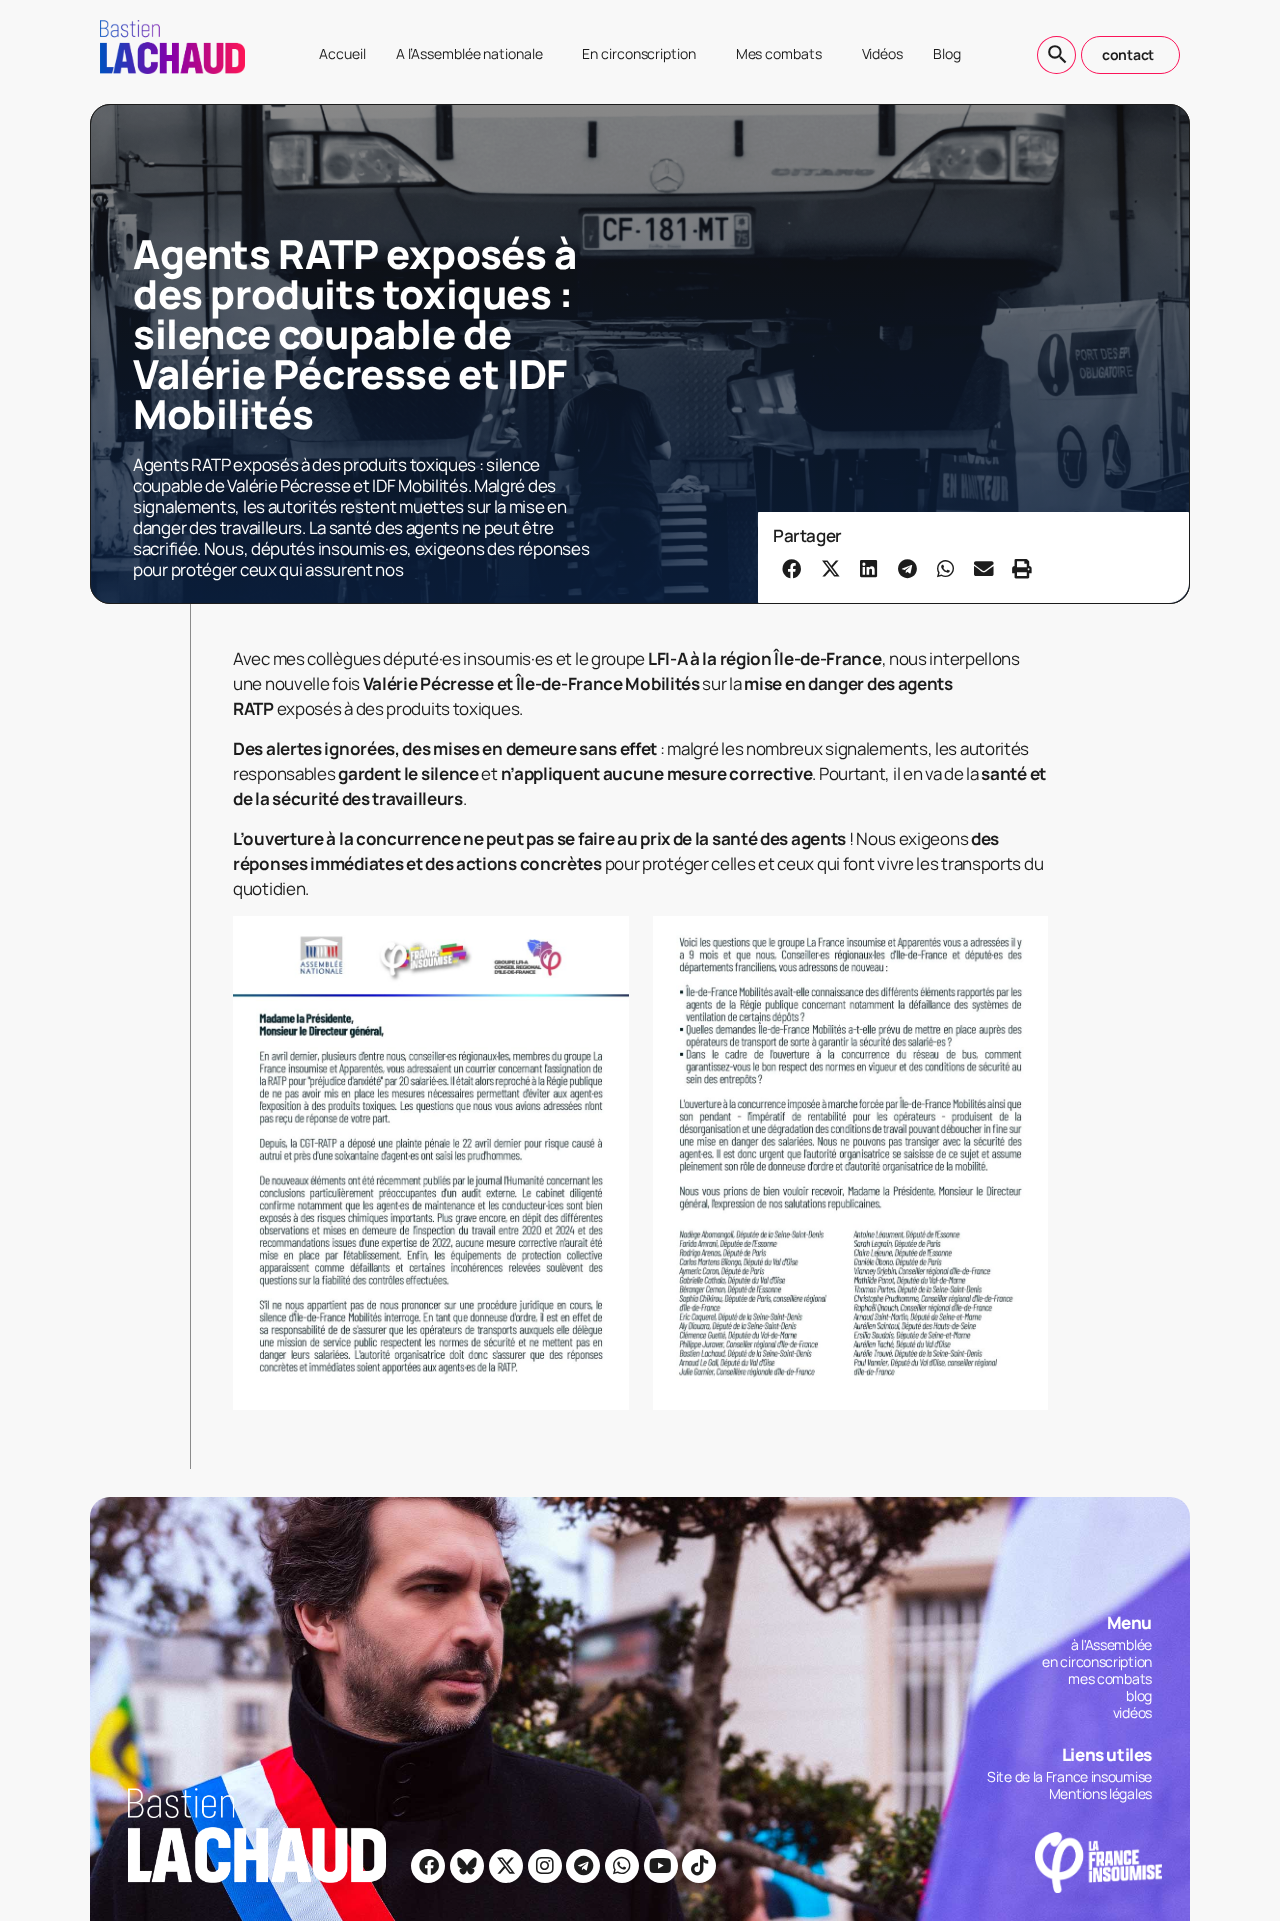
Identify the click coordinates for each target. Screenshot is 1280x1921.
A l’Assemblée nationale (469, 53)
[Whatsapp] (622, 1866)
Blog (947, 53)
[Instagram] (545, 1866)
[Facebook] (428, 1866)
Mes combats (779, 53)
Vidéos (882, 53)
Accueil (342, 53)
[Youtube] (661, 1866)
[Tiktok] (699, 1866)
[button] (792, 568)
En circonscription (638, 53)
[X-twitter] (506, 1866)
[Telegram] (583, 1866)
